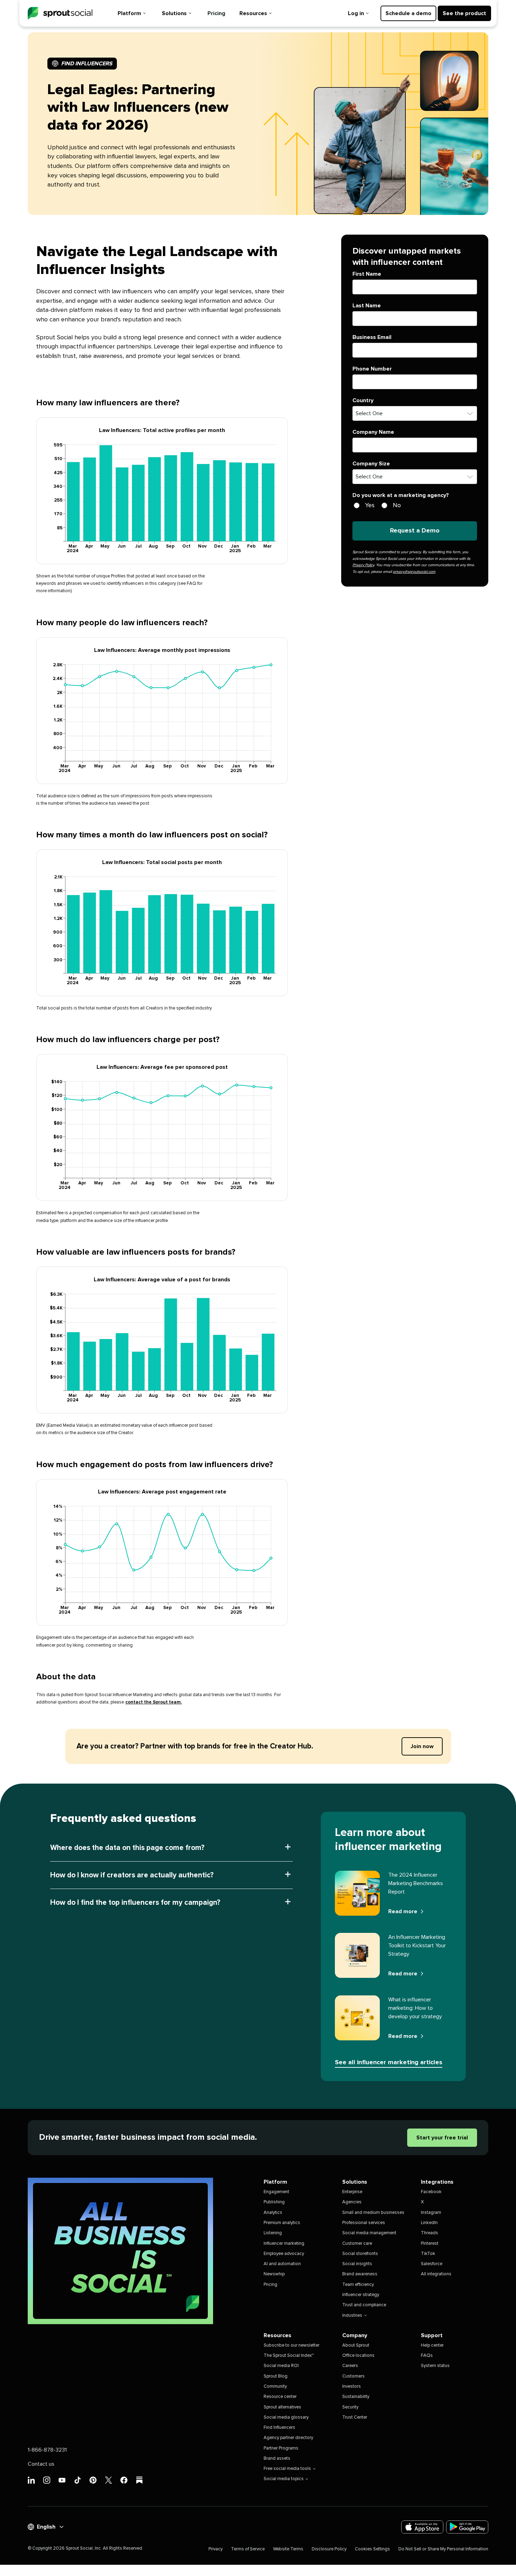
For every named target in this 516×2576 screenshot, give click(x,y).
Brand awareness (360, 2274)
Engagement (276, 2192)
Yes (370, 505)
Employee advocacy (284, 2254)
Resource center (280, 2397)
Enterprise (352, 2192)
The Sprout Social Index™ (289, 2356)
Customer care (357, 2244)
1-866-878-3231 (47, 2450)
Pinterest (430, 2244)
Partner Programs (281, 2448)
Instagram (431, 2213)
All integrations (436, 2274)
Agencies (352, 2202)
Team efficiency (358, 2285)
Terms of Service (248, 2549)
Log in (356, 13)
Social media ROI (281, 2366)
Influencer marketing (284, 2244)
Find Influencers (279, 2428)
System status (435, 2366)
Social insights (357, 2264)
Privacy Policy (363, 565)
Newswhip (274, 2274)
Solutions (174, 13)
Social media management (369, 2233)
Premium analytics (282, 2223)
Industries (352, 2316)
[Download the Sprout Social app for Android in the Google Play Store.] (467, 2527)
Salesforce (432, 2264)
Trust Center (355, 2417)
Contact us (41, 2464)
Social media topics (284, 2479)
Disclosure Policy (329, 2549)
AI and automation (282, 2264)
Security (350, 2407)
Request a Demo (415, 531)
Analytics (273, 2213)
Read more (403, 1911)
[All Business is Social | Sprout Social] (120, 2251)
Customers (353, 2376)
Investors (352, 2387)
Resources (253, 13)
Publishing (274, 2202)
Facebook (431, 2192)
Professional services (364, 2223)
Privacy (216, 2549)
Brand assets (277, 2459)
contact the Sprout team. (154, 1702)
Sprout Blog (276, 2376)
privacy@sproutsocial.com (414, 572)
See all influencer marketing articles (389, 2062)
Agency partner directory (288, 2438)
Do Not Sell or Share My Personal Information (443, 2549)
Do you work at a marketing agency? (401, 495)
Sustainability (356, 2397)
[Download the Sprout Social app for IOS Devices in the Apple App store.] (422, 2527)
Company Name (373, 432)
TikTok (428, 2254)
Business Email (372, 337)
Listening (273, 2233)
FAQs (427, 2356)
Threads (429, 2233)
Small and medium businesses (373, 2213)
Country (363, 400)
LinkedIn (429, 2223)
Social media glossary (286, 2417)
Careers (350, 2366)
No (397, 505)
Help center (432, 2345)
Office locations (358, 2356)
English (46, 2527)
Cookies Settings (372, 2549)
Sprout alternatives (282, 2407)
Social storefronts (360, 2254)
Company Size (371, 463)
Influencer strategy (361, 2295)
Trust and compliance (364, 2305)
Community (275, 2387)
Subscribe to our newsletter (292, 2345)
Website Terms (288, 2549)
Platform (129, 13)
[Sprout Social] (60, 14)
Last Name (367, 306)
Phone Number (372, 369)
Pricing (216, 13)
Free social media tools (287, 2469)
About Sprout (356, 2345)
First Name (367, 274)
